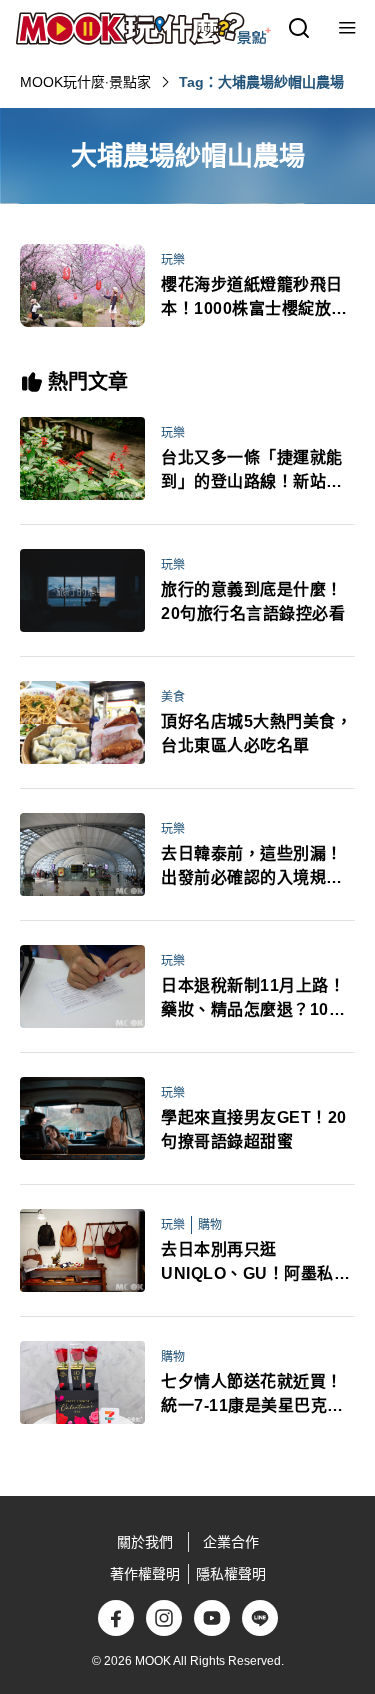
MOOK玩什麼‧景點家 (85, 82)
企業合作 (231, 1542)
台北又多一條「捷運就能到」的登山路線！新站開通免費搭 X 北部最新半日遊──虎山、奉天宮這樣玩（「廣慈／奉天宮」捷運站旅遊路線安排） (256, 471)
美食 (173, 697)
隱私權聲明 (231, 1574)
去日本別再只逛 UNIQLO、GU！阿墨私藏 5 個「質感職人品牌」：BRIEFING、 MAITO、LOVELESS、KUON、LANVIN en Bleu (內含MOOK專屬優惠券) (255, 1263)
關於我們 (145, 1542)
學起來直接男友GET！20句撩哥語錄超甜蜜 (254, 1129)
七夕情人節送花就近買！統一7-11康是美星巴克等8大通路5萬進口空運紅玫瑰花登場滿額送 (257, 1395)
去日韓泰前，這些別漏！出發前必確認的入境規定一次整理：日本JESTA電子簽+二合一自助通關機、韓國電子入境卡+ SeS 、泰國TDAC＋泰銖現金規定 (256, 867)
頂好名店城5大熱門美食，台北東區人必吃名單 (256, 733)
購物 (210, 1225)
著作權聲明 (145, 1574)
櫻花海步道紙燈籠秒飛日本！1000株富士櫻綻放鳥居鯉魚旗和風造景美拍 (254, 298)
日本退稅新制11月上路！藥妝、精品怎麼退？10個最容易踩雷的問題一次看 (253, 999)
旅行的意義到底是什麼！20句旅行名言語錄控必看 (253, 601)
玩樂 (173, 260)
